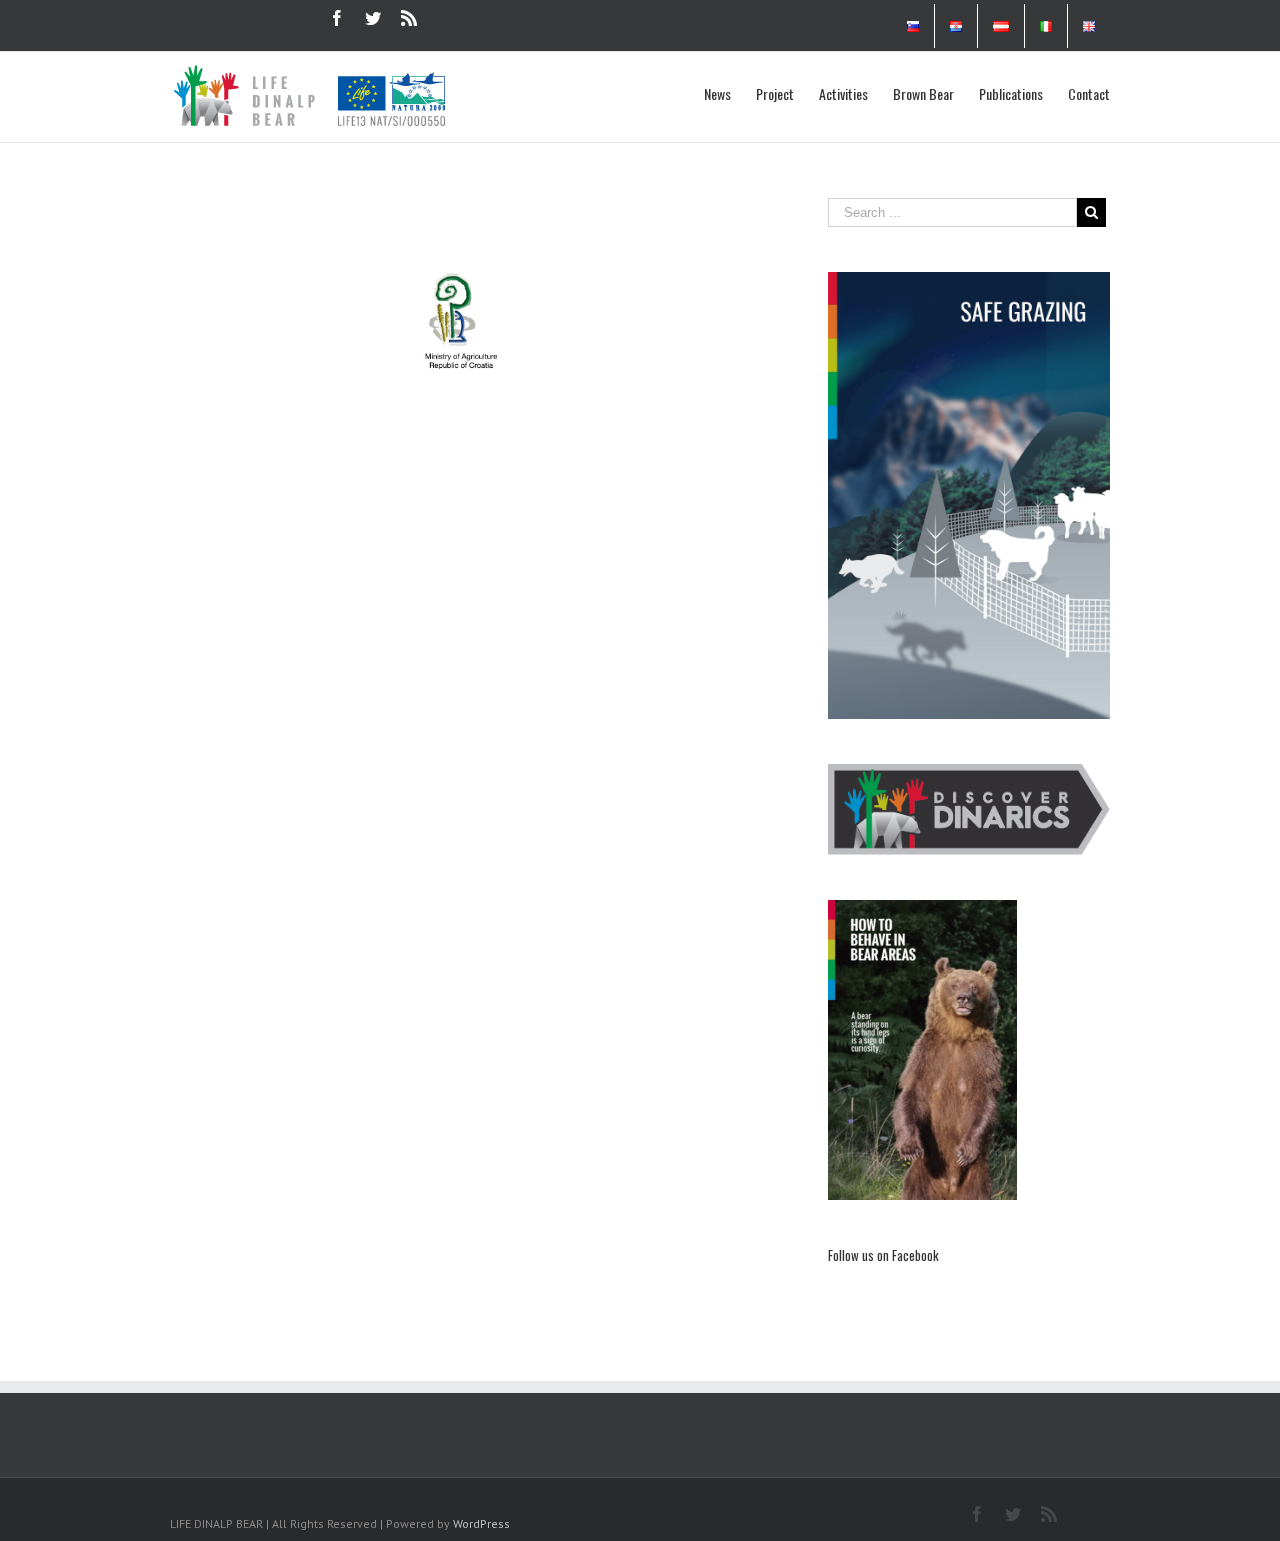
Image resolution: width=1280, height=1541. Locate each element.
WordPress (481, 1523)
